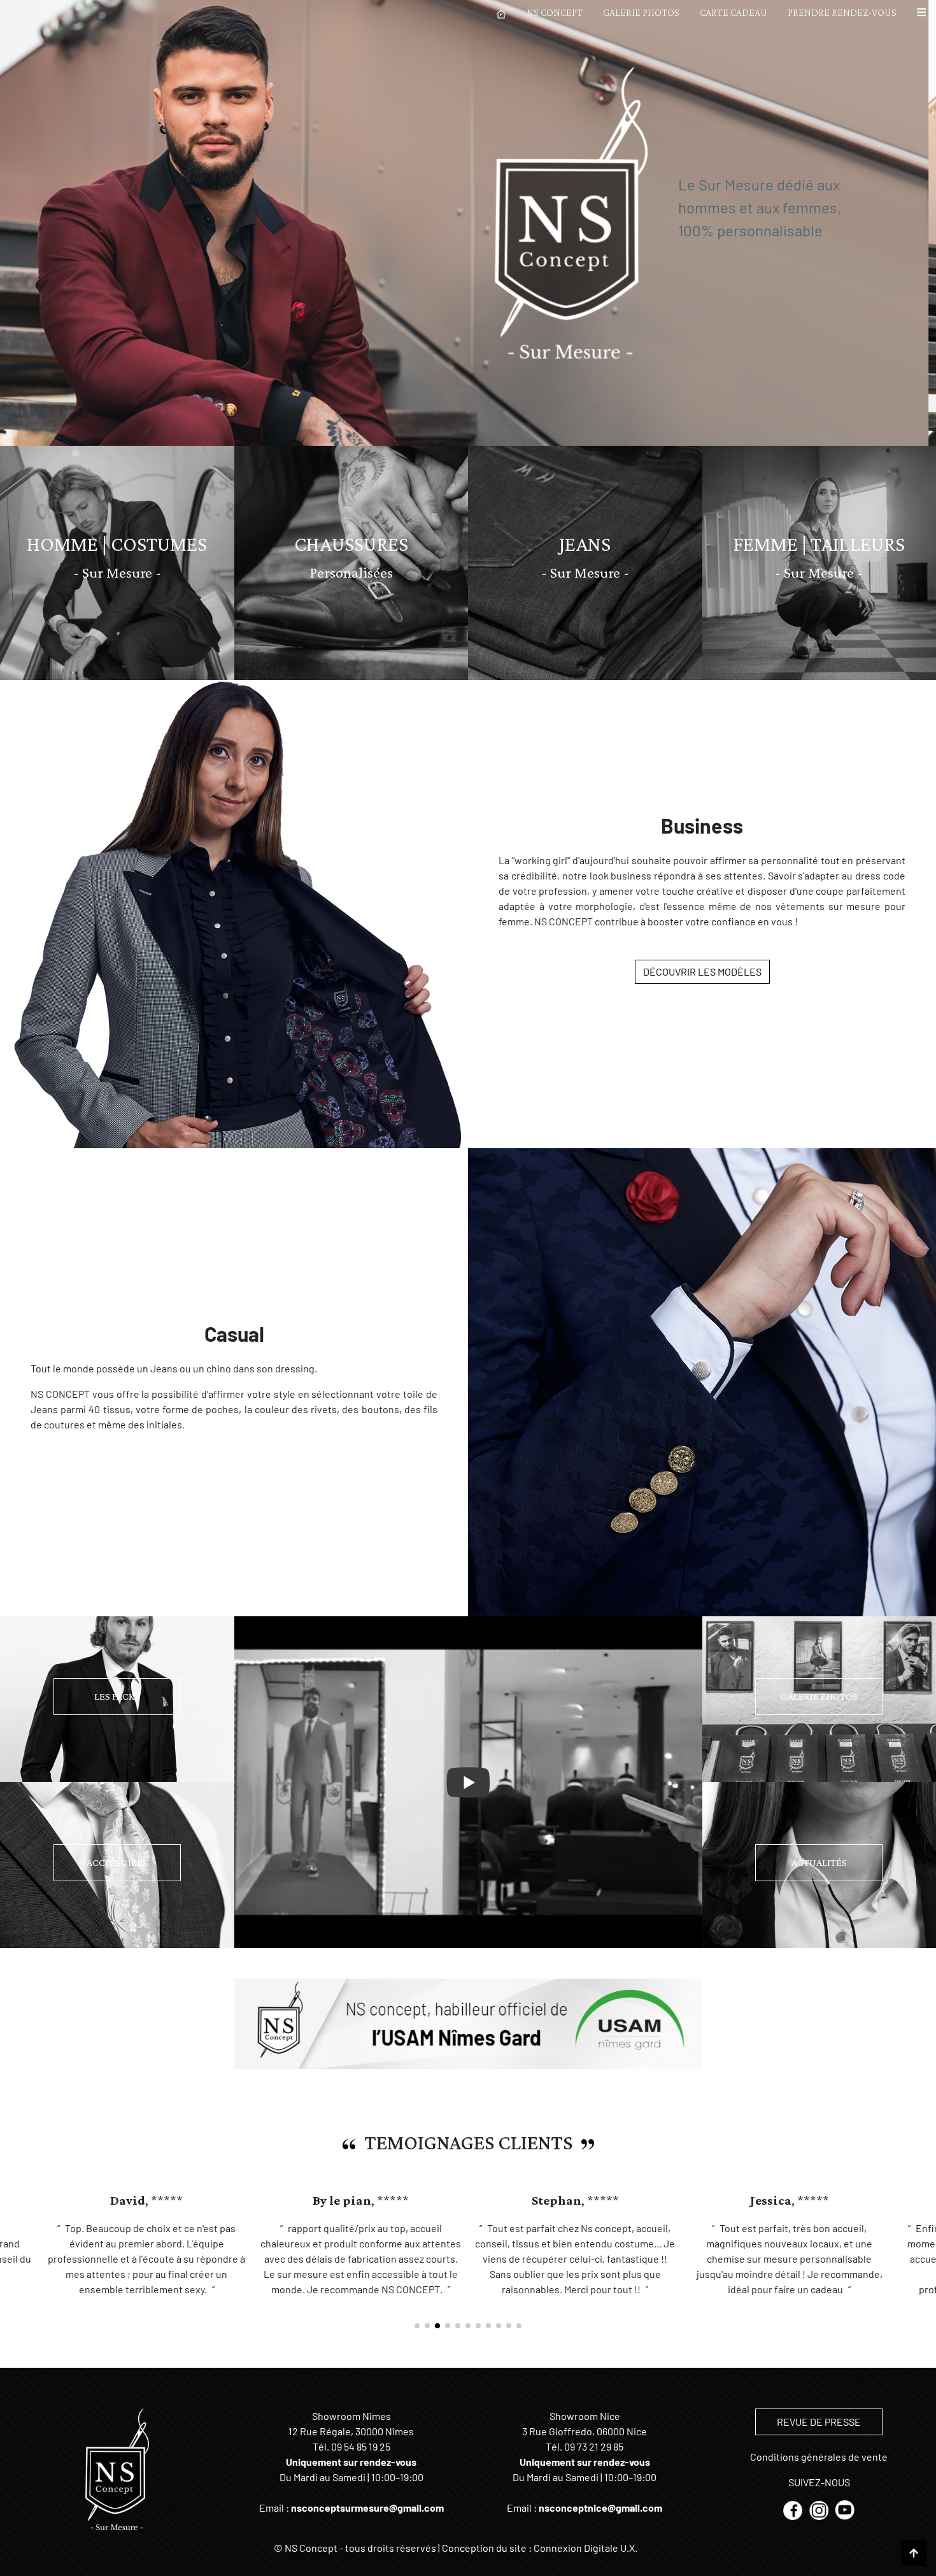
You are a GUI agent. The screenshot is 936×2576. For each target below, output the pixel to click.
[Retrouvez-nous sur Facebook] (794, 2509)
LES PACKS (117, 1696)
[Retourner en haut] (914, 2553)
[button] (921, 13)
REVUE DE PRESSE (819, 2422)
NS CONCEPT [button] (555, 12)
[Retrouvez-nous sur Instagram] (820, 2509)
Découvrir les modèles (702, 971)
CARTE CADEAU (734, 12)
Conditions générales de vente (819, 2457)
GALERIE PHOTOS (641, 12)
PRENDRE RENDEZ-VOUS (842, 12)
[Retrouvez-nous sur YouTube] (845, 2509)
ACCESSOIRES (117, 1862)
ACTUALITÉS (819, 1862)
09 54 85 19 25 (361, 2446)
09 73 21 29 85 (594, 2446)
